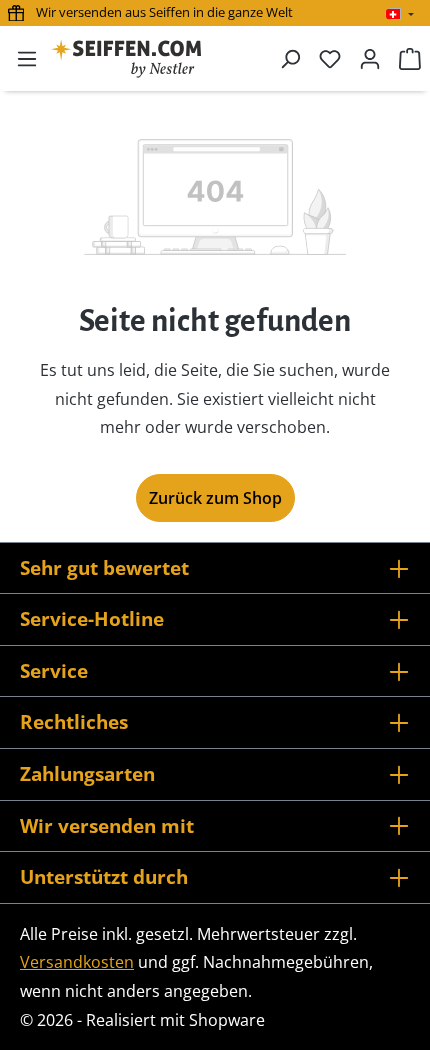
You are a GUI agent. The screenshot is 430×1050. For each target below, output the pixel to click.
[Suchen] (290, 58)
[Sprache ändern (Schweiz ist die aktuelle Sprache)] (399, 14)
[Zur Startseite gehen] (126, 58)
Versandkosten (77, 962)
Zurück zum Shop (215, 498)
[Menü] (27, 58)
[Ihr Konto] (370, 58)
